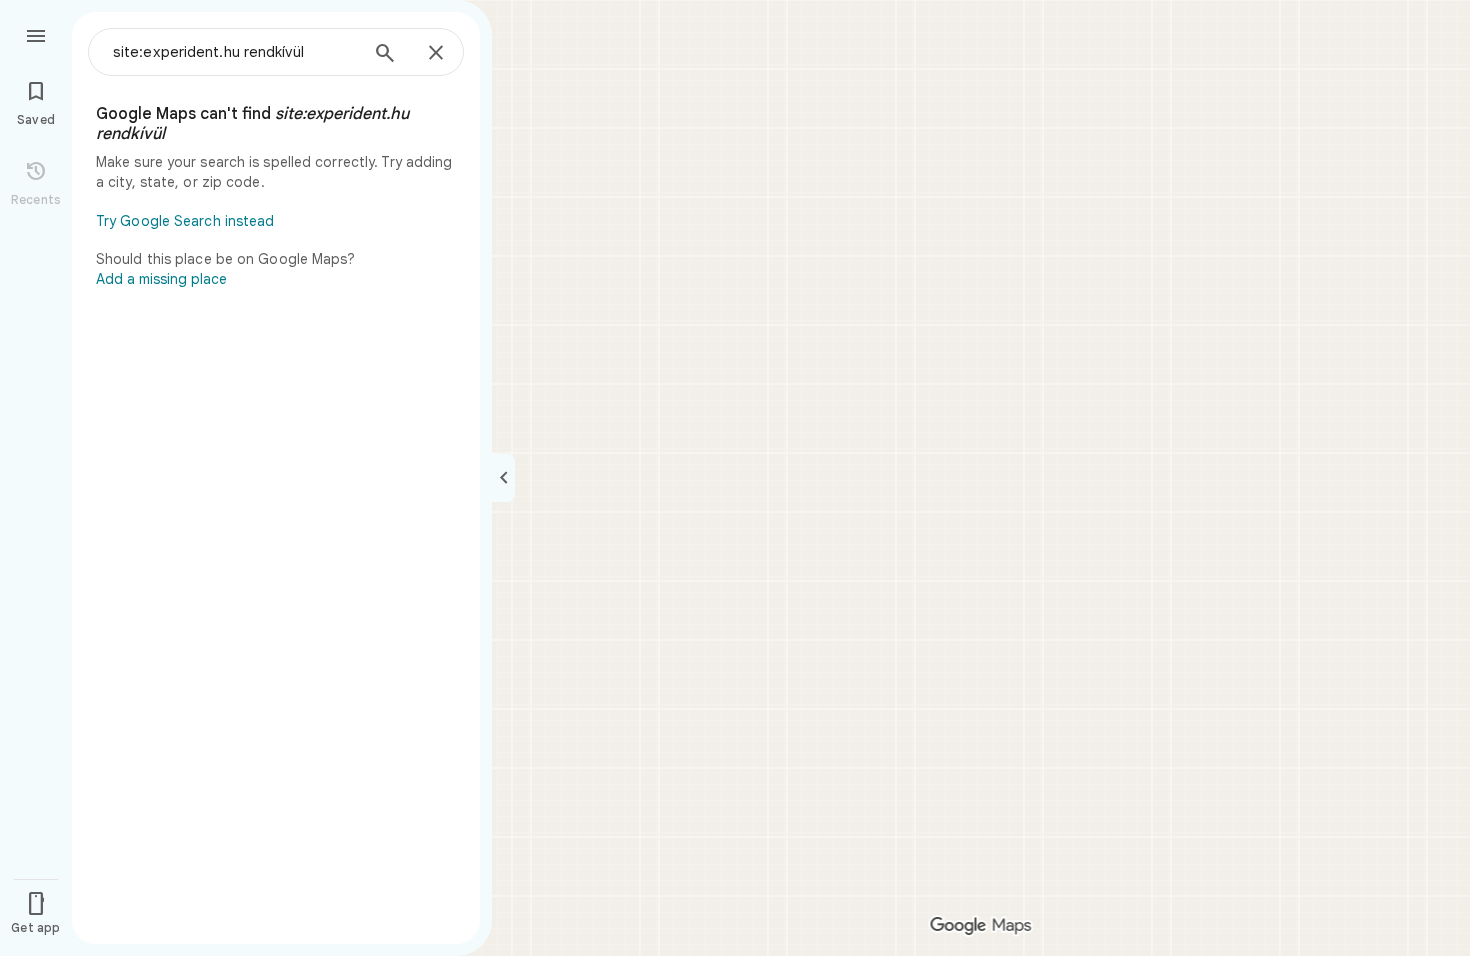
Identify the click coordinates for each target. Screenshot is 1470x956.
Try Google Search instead (185, 221)
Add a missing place (161, 279)
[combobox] (235, 52)
